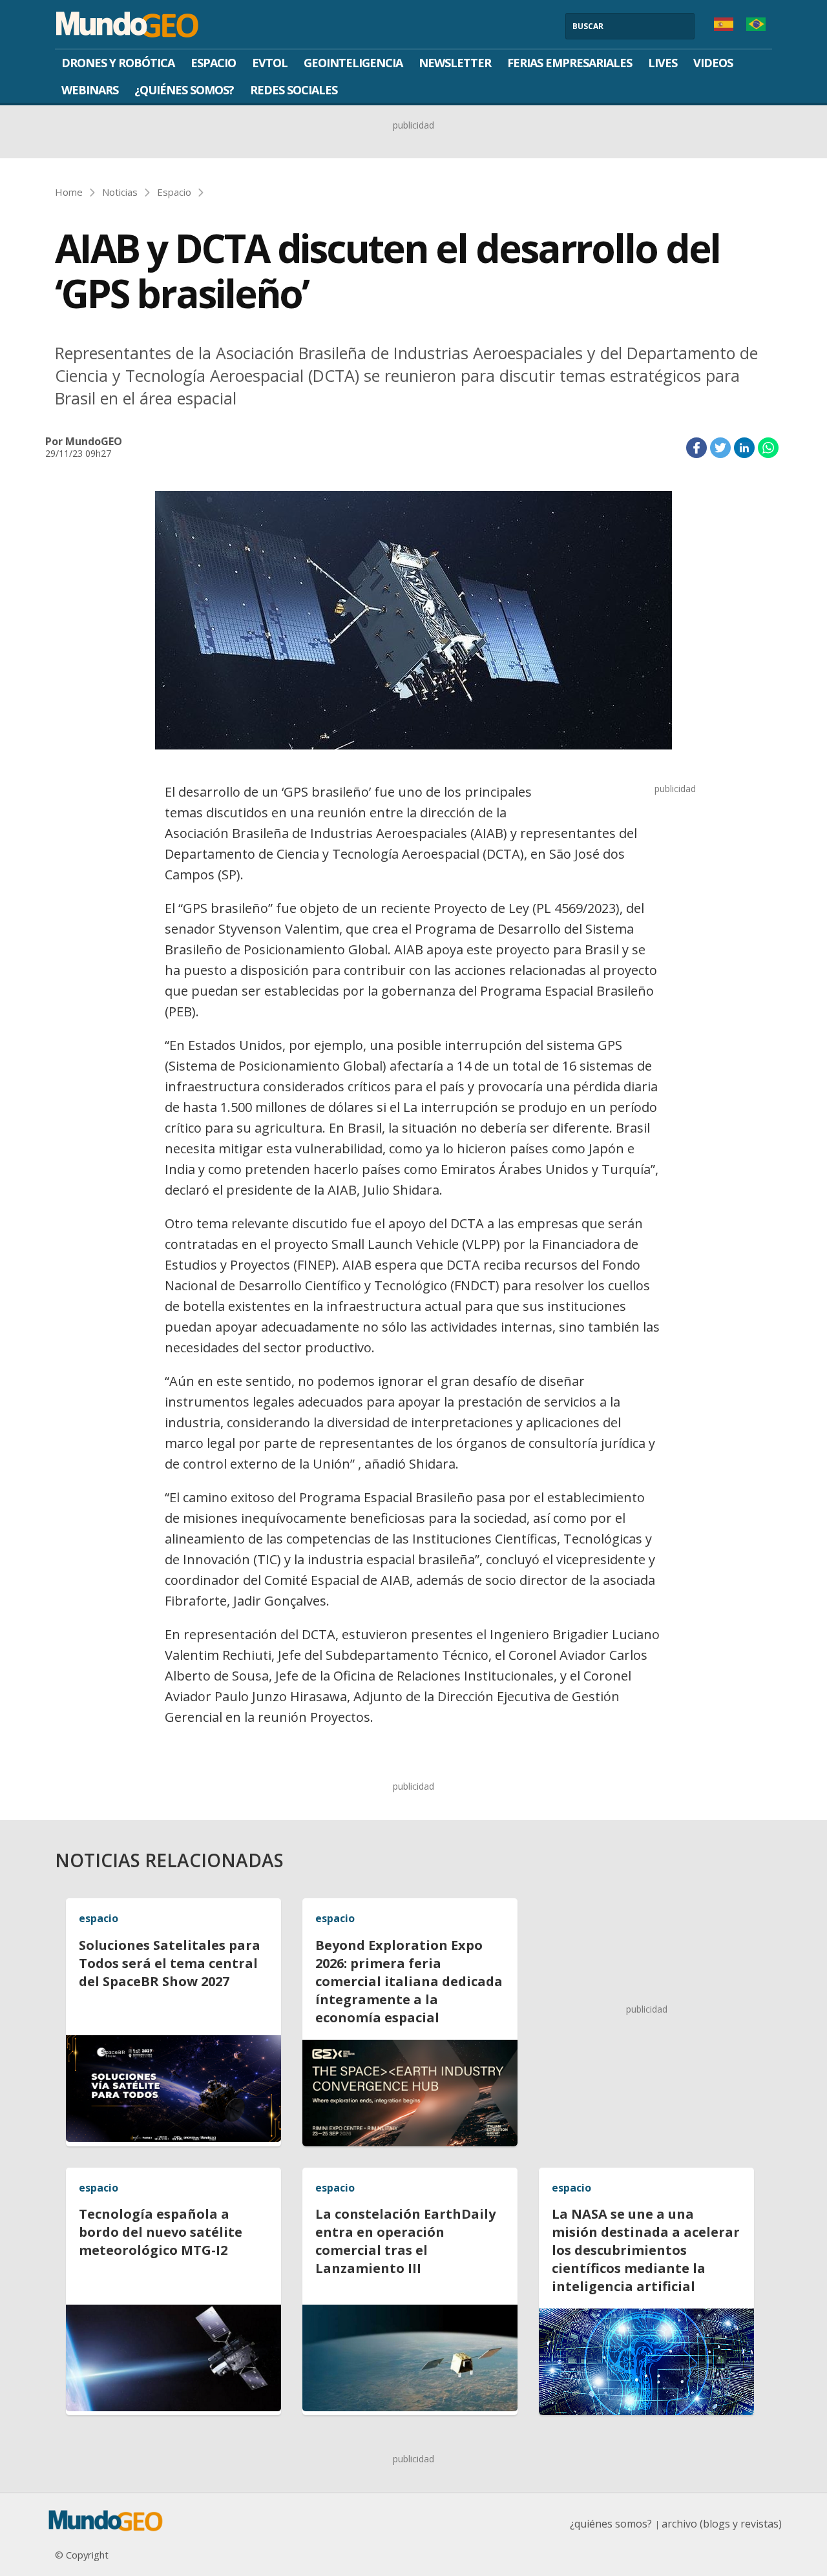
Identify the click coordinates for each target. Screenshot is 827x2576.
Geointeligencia (353, 63)
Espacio (213, 63)
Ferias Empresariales (570, 63)
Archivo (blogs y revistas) (722, 2524)
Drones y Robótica (118, 63)
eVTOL (270, 63)
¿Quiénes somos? (184, 90)
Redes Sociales (294, 90)
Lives (663, 63)
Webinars (90, 90)
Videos (713, 63)
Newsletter (455, 63)
